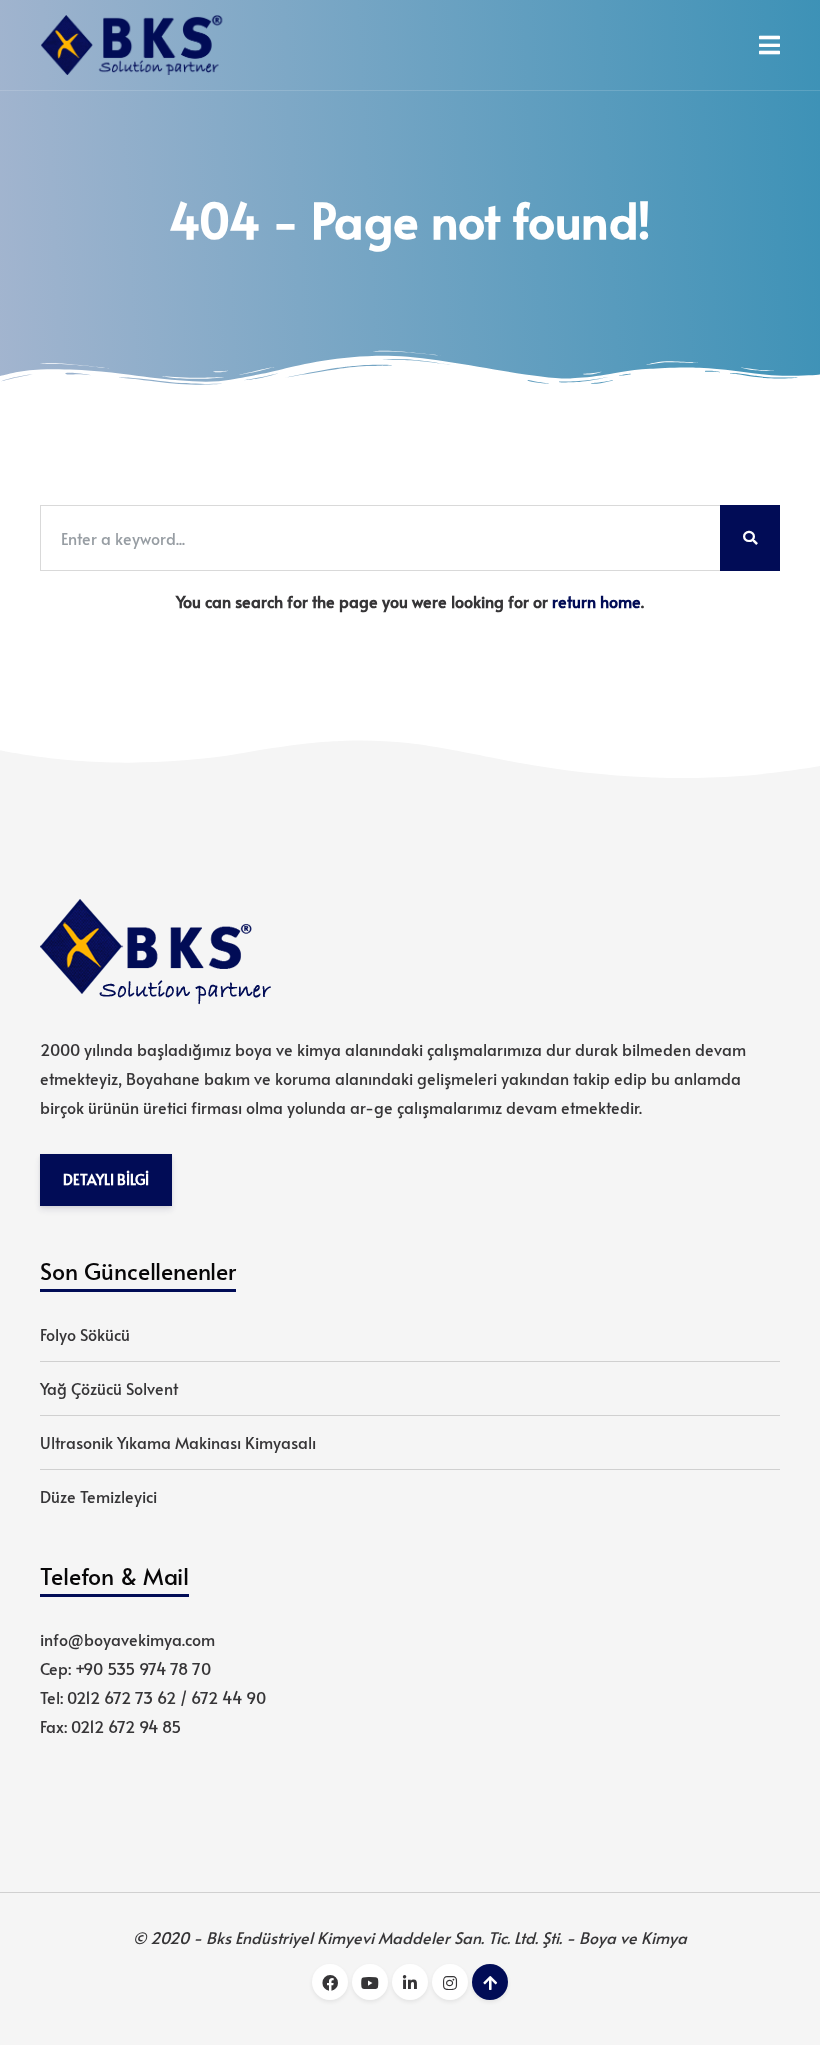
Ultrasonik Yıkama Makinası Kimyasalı (178, 1442)
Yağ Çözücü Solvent (109, 1388)
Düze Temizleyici (98, 1496)
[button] (769, 45)
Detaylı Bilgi (106, 1179)
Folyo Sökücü (85, 1334)
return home (596, 601)
